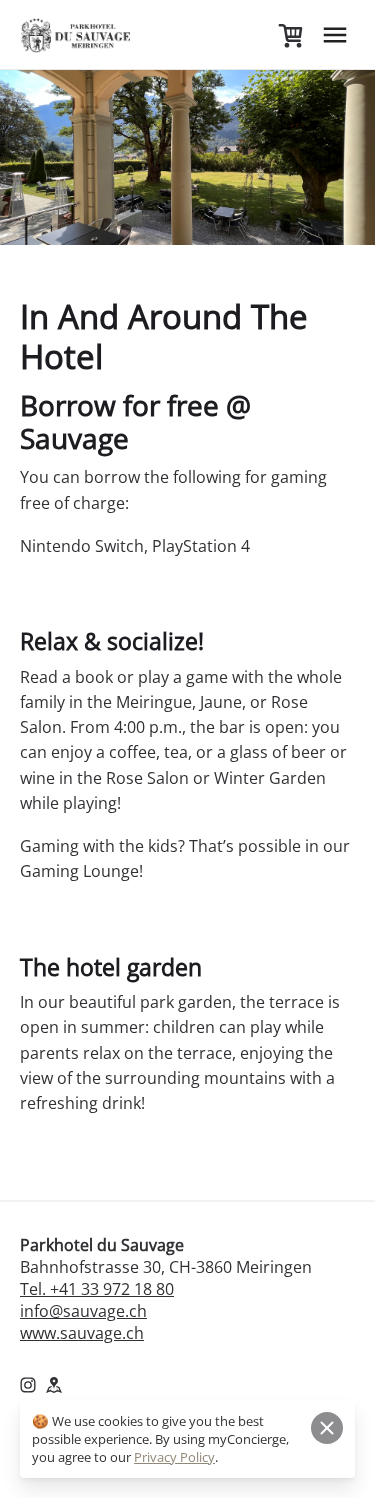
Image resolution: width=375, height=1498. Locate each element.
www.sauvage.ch (82, 1333)
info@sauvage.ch (83, 1311)
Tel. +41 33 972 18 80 (97, 1289)
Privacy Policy (174, 1457)
